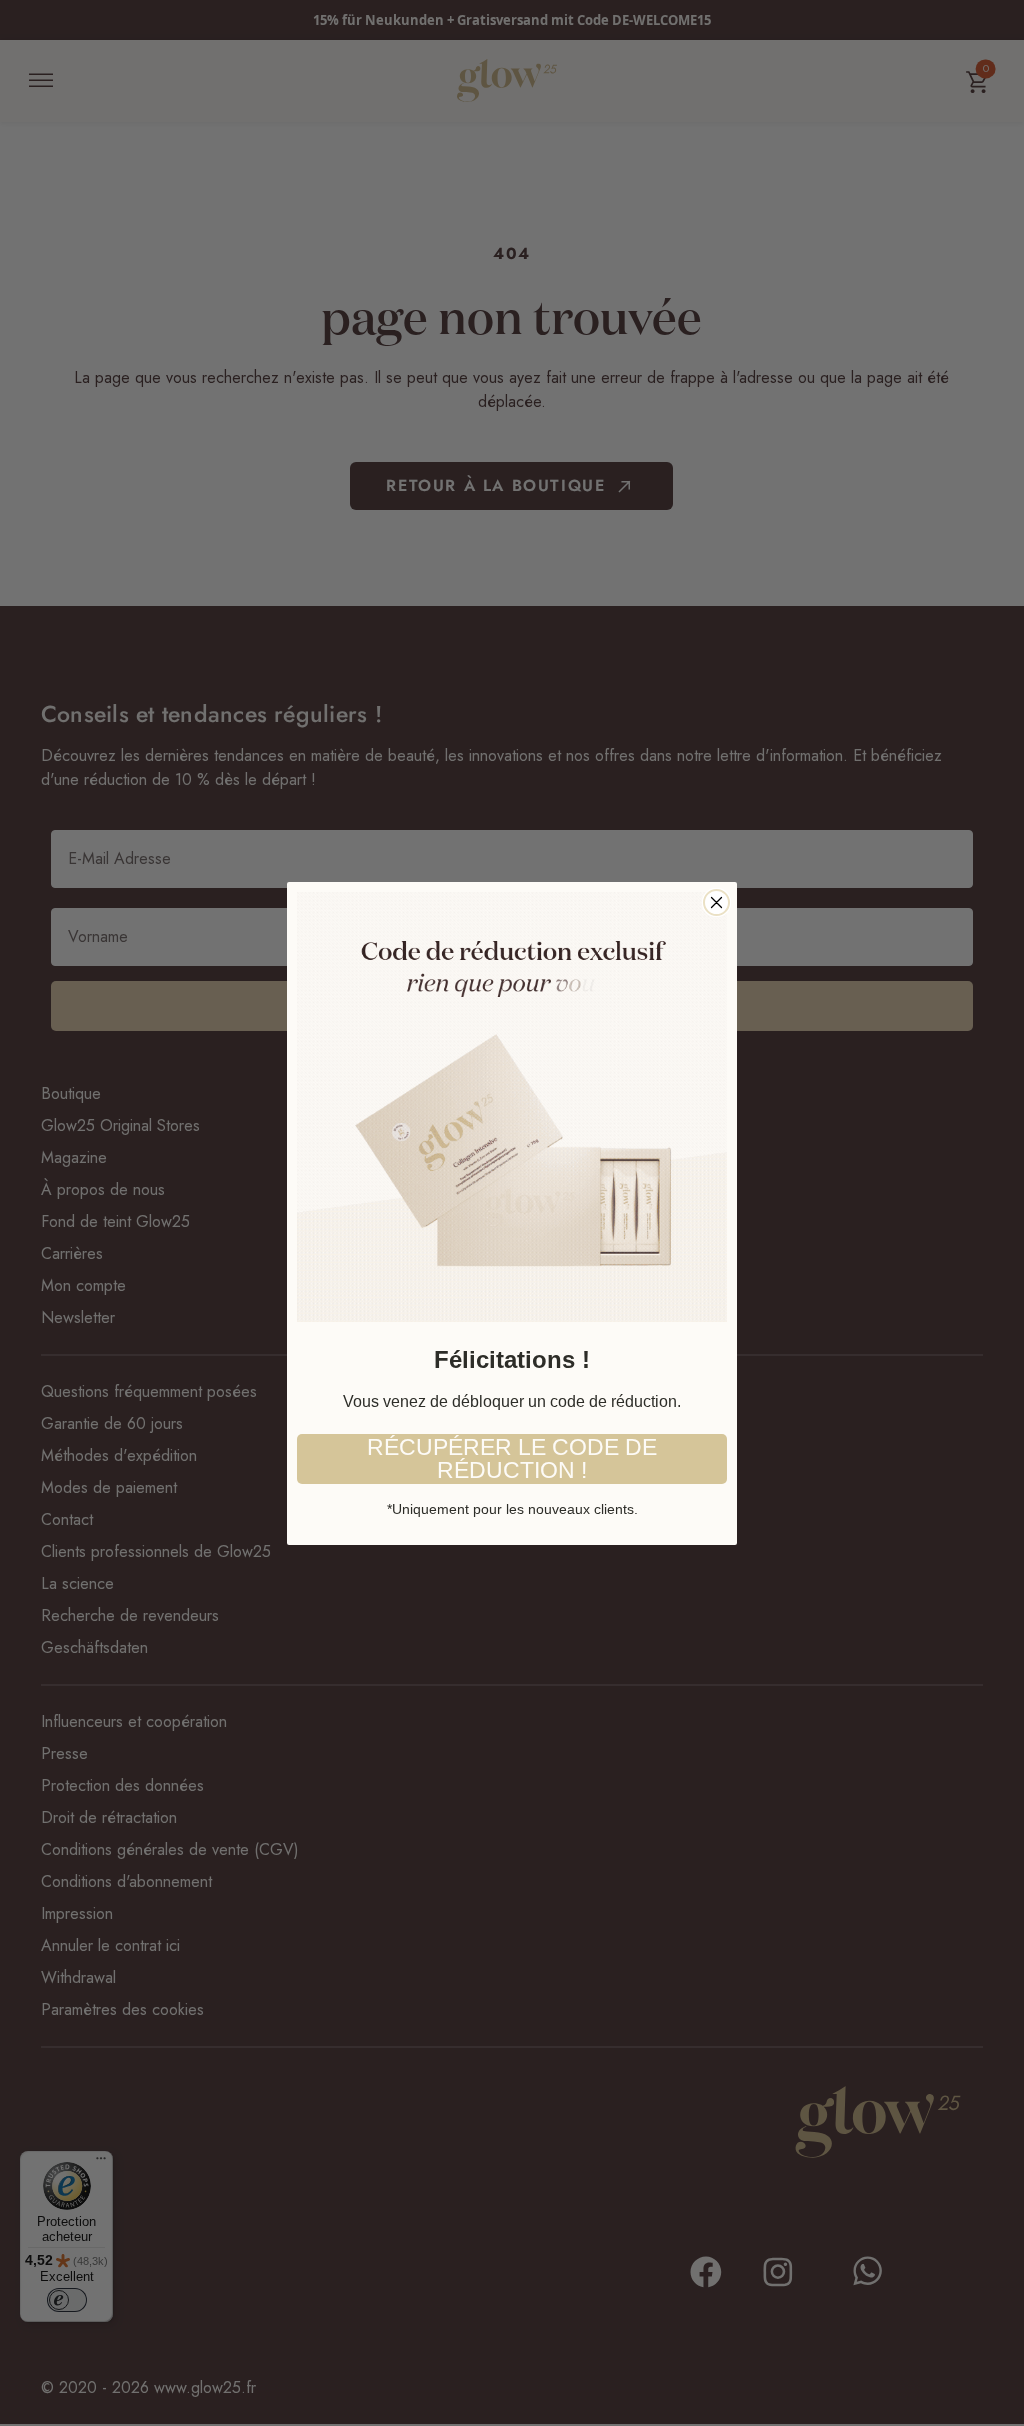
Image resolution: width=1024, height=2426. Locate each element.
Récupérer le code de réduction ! (512, 1458)
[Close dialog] (716, 902)
